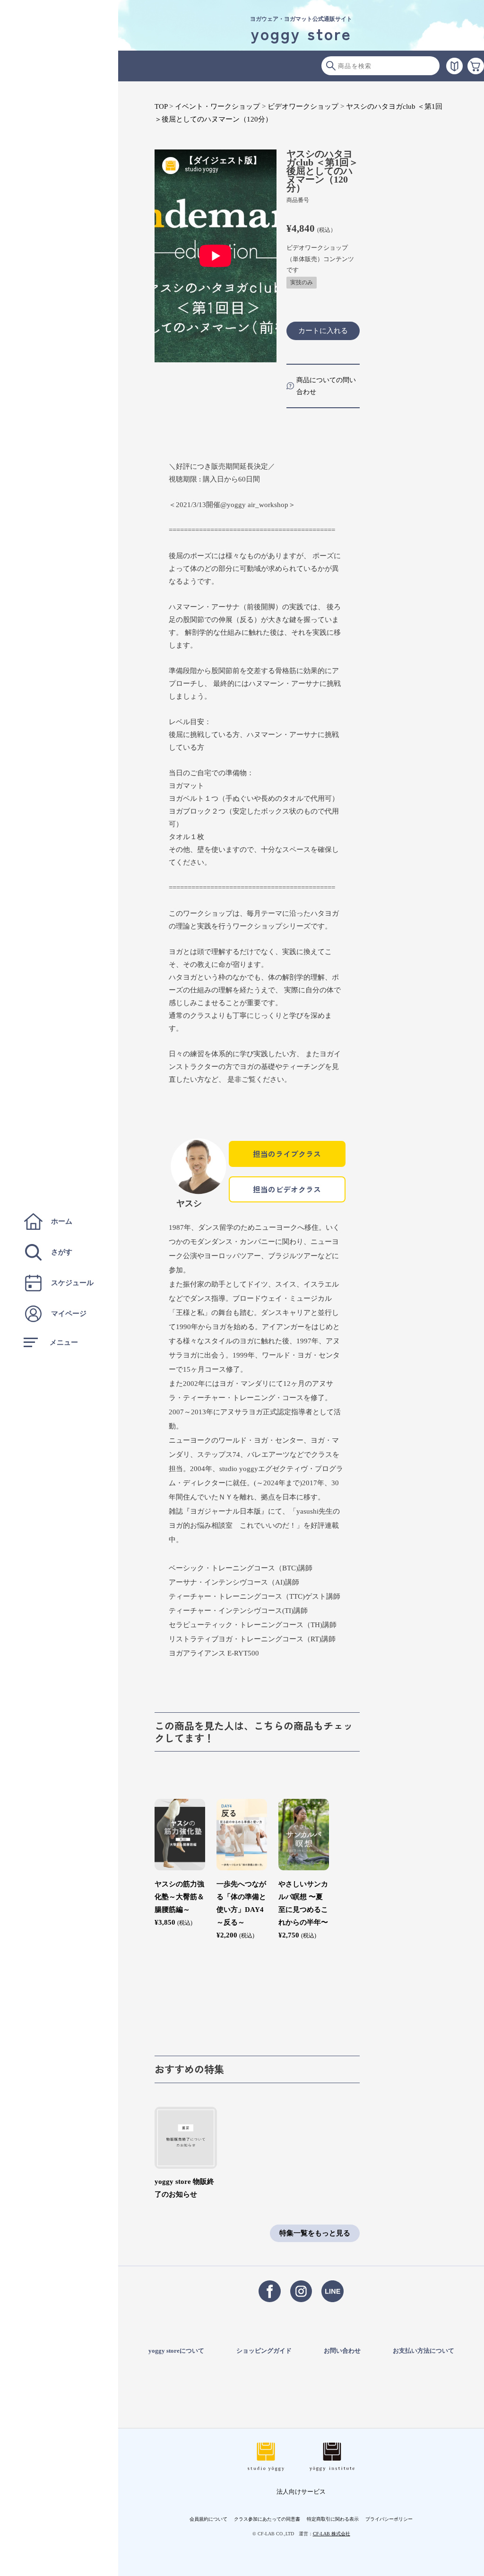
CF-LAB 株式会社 (332, 2534)
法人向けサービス (301, 2492)
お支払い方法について (423, 2351)
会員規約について (208, 2519)
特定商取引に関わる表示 (333, 2519)
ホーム (62, 1221)
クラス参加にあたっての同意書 (267, 2519)
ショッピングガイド (264, 2351)
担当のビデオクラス (287, 1189)
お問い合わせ (342, 2351)
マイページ (69, 1314)
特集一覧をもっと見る (315, 2233)
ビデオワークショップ (303, 106)
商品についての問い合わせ (326, 386)
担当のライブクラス (287, 1154)
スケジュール (72, 1283)
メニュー (64, 1342)
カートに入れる (323, 330)
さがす (62, 1252)
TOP (161, 106)
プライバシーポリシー (389, 2519)
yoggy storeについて (176, 2351)
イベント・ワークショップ (217, 106)
